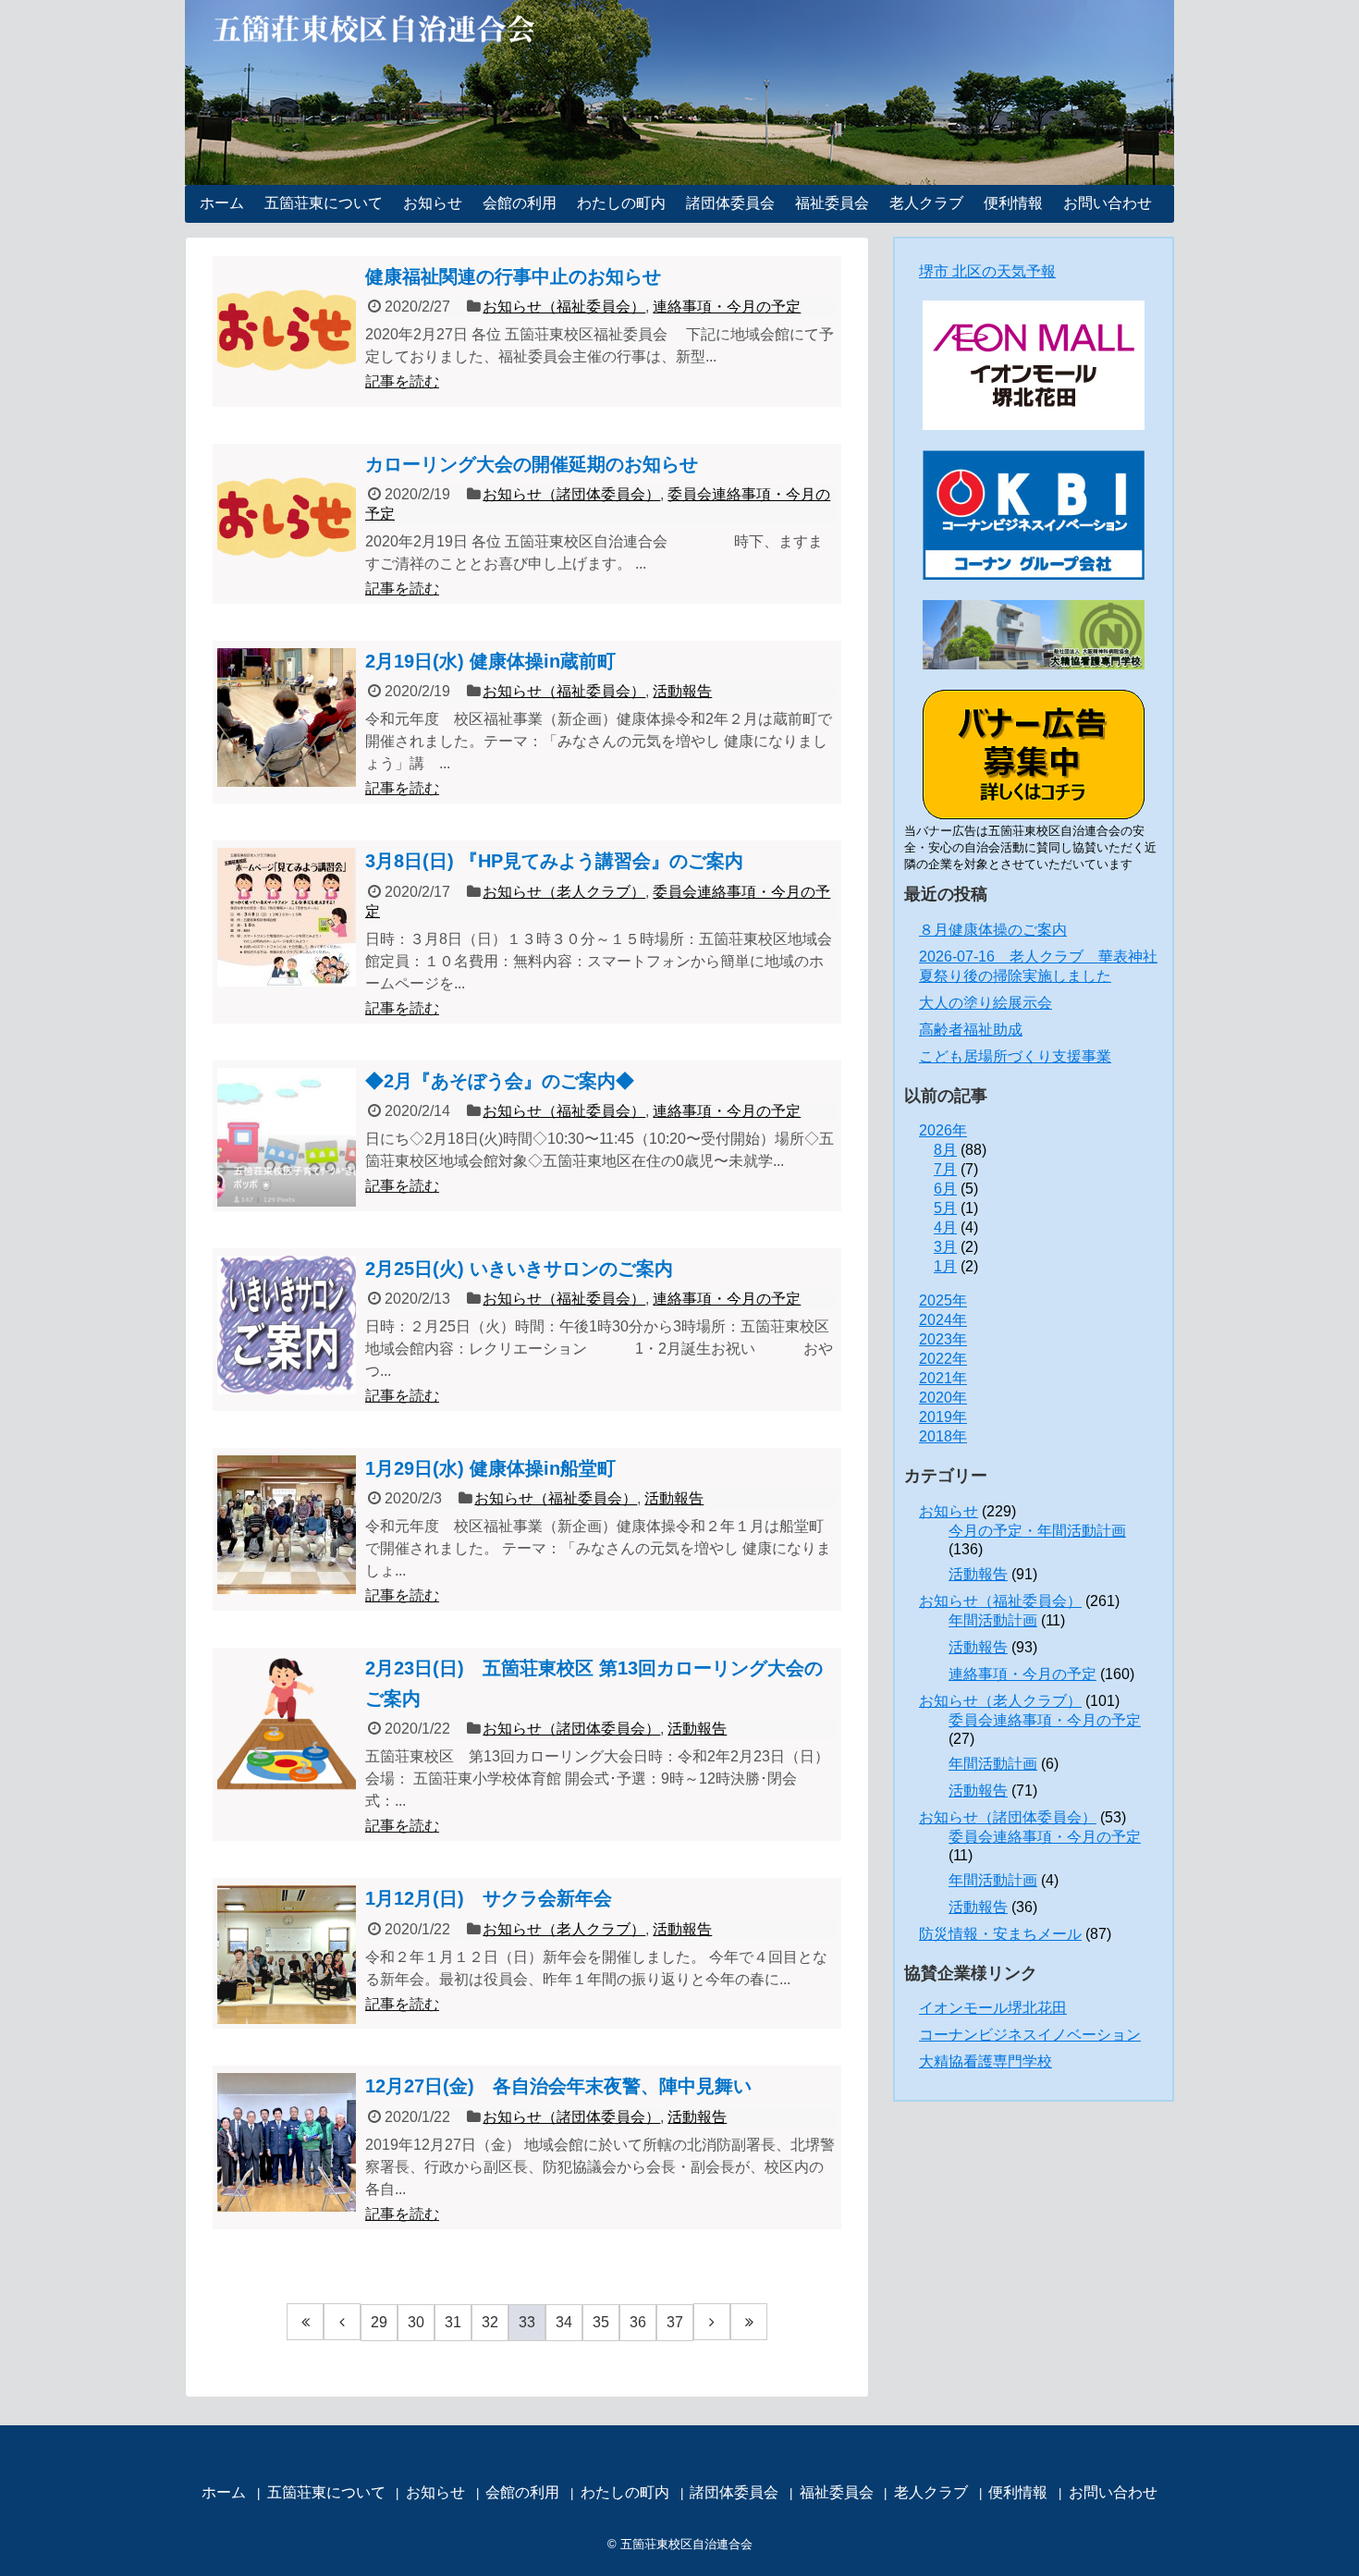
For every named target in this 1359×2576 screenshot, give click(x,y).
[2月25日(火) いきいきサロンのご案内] (287, 1325)
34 (564, 2322)
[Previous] (342, 2322)
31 (453, 2322)
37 (675, 2322)
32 (490, 2322)
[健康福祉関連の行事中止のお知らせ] (287, 333)
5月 (945, 1208)
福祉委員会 (832, 203)
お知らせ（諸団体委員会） (571, 494)
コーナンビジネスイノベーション (1030, 2035)
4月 (945, 1227)
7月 (945, 1169)
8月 (945, 1150)
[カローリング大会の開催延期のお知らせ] (287, 521)
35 (601, 2322)
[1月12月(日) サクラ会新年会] (287, 1955)
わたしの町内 (621, 203)
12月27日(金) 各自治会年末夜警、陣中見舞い (558, 2086)
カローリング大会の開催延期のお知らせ (532, 464)
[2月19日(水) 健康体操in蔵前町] (287, 718)
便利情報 (1013, 203)
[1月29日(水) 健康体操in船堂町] (287, 1525)
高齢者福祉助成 (971, 1030)
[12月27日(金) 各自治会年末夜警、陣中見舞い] (287, 2142)
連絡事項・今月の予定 (727, 307)
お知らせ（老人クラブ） (564, 892)
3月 (945, 1247)
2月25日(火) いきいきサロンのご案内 (519, 1269)
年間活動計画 (993, 1620)
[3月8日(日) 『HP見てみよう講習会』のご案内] (287, 917)
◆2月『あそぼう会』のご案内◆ (500, 1081)
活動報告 (682, 691)
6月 (945, 1189)
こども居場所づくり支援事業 (1015, 1056)
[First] (305, 2322)
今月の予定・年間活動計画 (1037, 1531)
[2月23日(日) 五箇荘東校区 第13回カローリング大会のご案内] (287, 1724)
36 (638, 2322)
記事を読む (402, 381)
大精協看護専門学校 (986, 2061)
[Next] (712, 2322)
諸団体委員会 (730, 203)
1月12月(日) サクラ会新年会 (489, 1898)
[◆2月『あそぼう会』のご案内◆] (287, 1137)
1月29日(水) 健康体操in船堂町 (490, 1468)
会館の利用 (520, 203)
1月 (945, 1266)
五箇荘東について (324, 203)
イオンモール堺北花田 (993, 2008)
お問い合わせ (1108, 203)
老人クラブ (926, 203)
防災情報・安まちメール (1000, 1934)
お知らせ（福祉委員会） (564, 307)
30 (416, 2322)
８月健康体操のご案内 (993, 930)
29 (379, 2322)
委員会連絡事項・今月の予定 (1045, 1720)
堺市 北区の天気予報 (987, 271)
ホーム (222, 203)
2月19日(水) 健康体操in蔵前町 (490, 661)
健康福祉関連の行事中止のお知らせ (513, 276)
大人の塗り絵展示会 (986, 1003)
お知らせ (433, 203)
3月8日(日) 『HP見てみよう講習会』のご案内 (554, 861)
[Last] (749, 2322)
